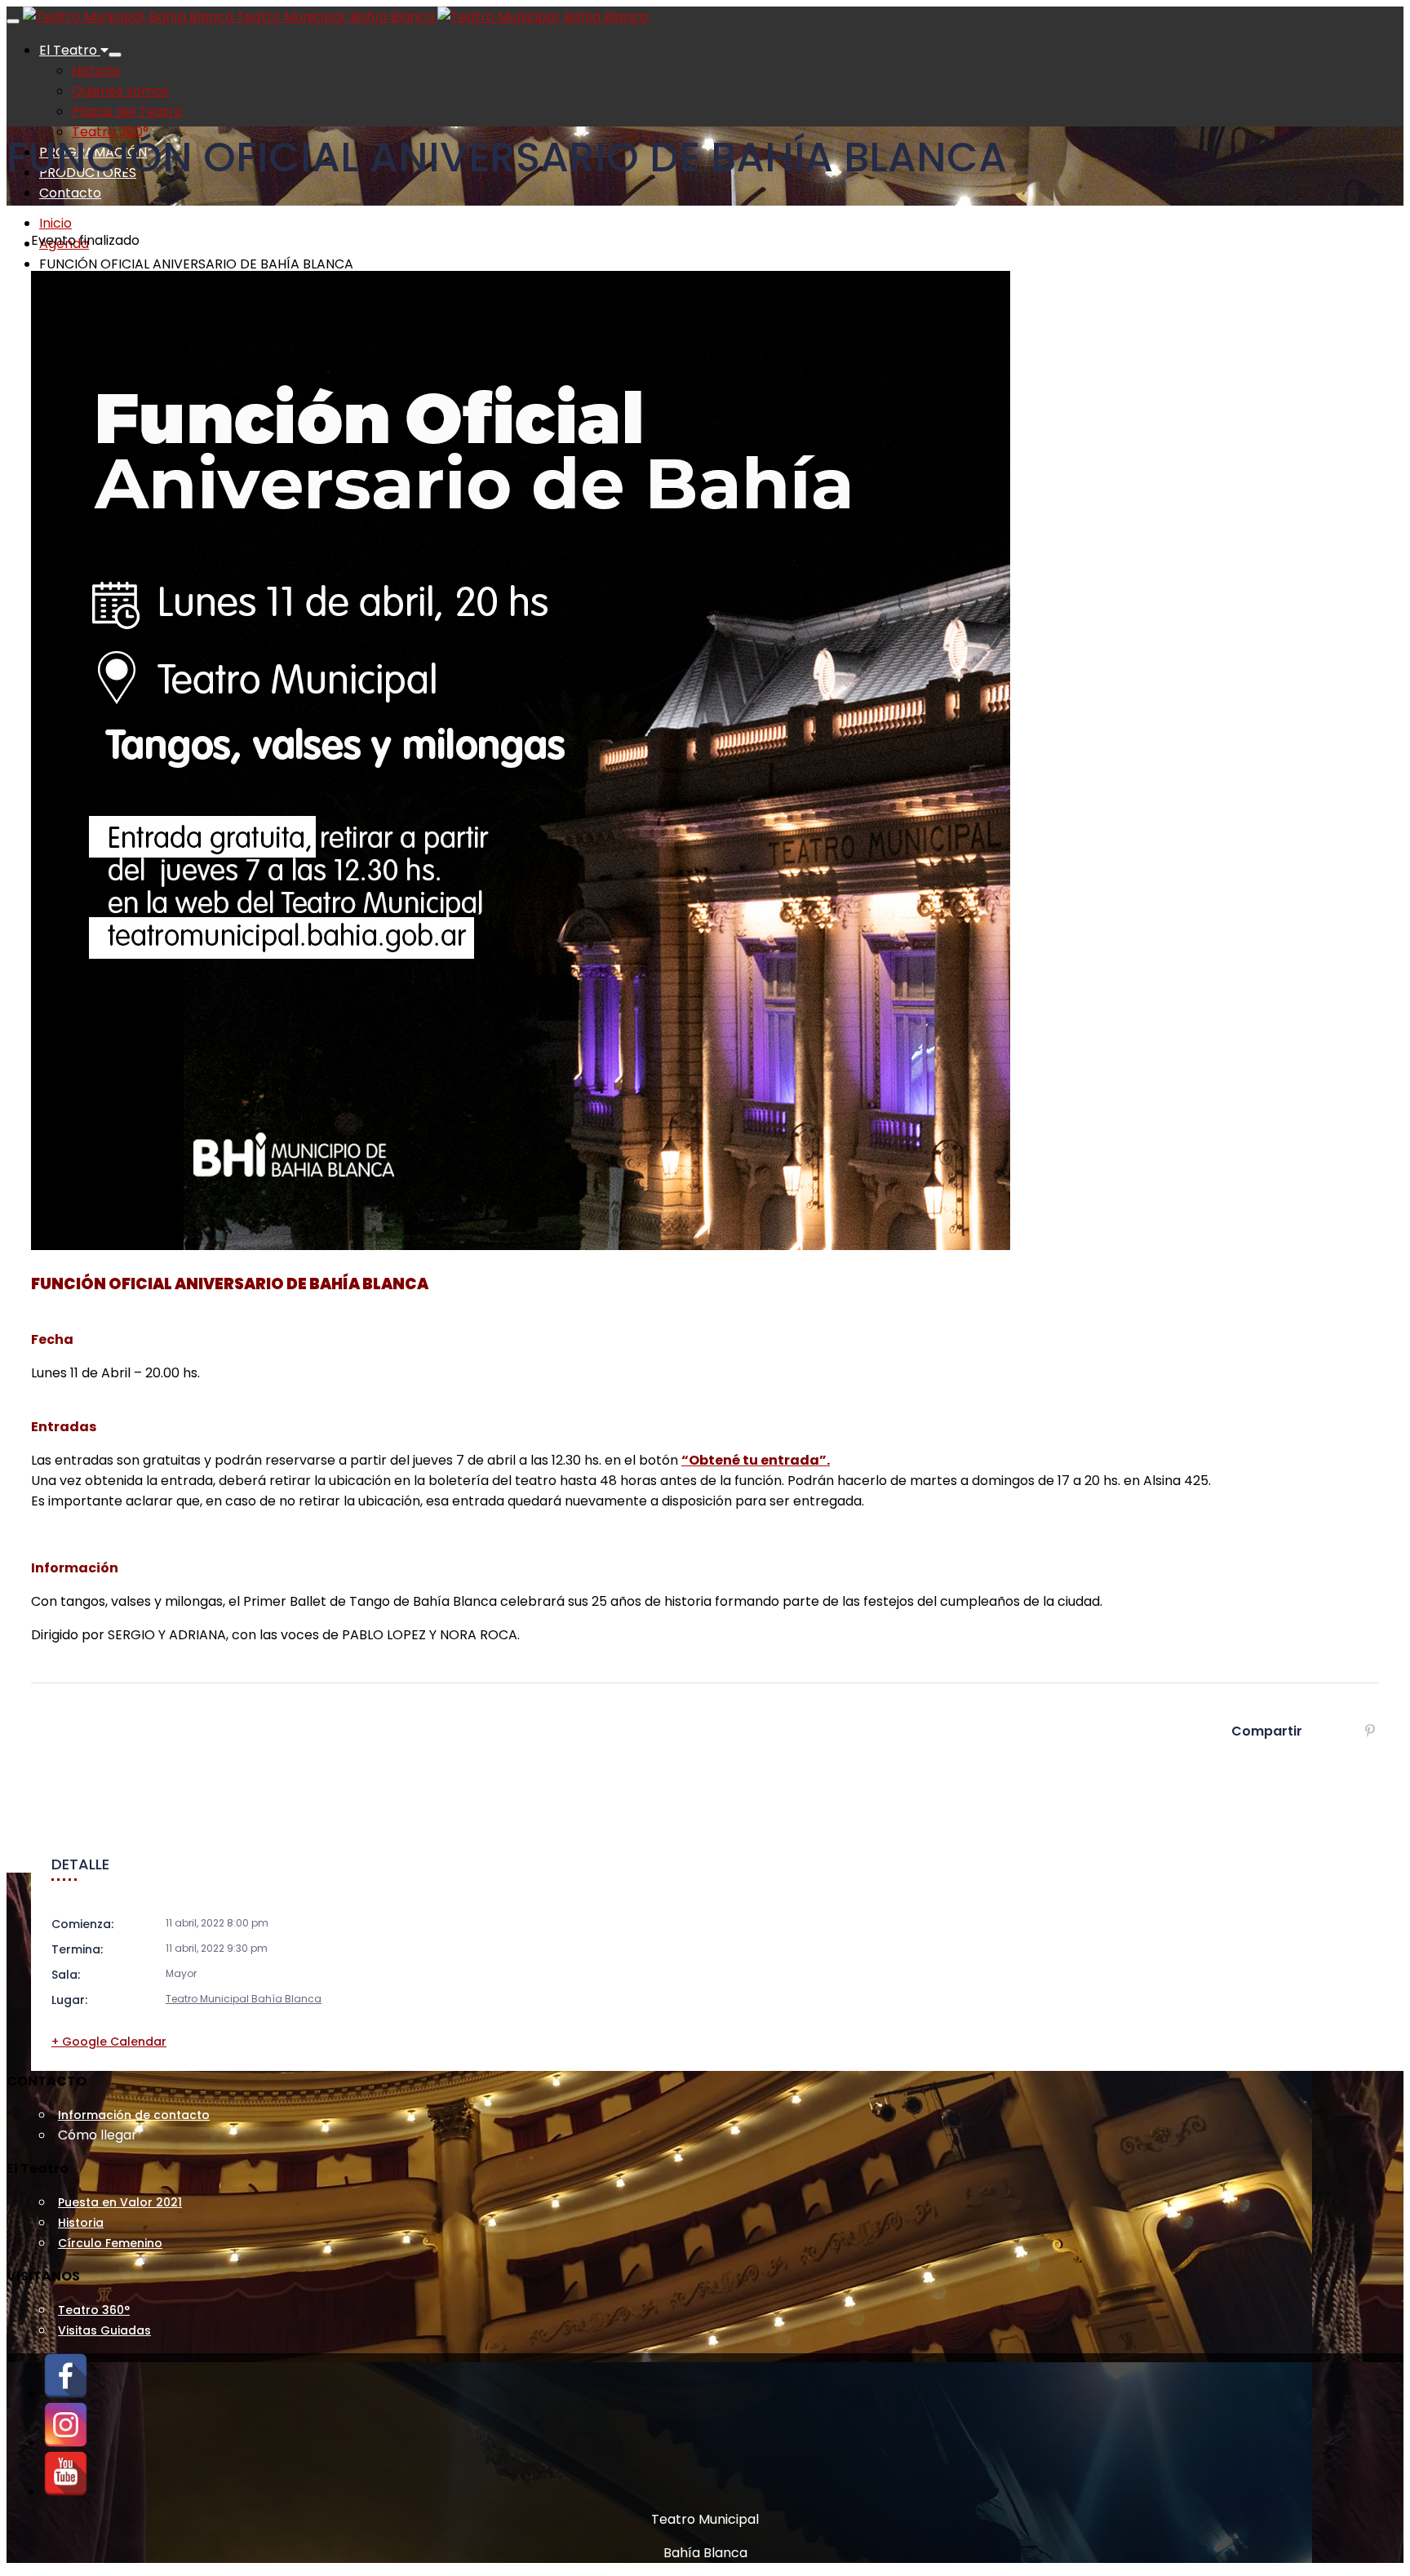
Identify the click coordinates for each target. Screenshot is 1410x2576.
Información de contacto (134, 2115)
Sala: (66, 1975)
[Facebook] (66, 2394)
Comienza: (82, 1924)
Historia (96, 71)
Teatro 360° (94, 2310)
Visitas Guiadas (104, 2330)
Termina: (77, 1949)
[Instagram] (66, 2443)
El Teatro (70, 50)
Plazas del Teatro (127, 111)
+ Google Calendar (109, 2042)
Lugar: (69, 2000)
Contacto (70, 193)
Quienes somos (120, 91)
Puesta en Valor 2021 (120, 2202)
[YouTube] (66, 2492)
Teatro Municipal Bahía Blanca (244, 1999)
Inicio (55, 223)
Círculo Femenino (110, 2243)
